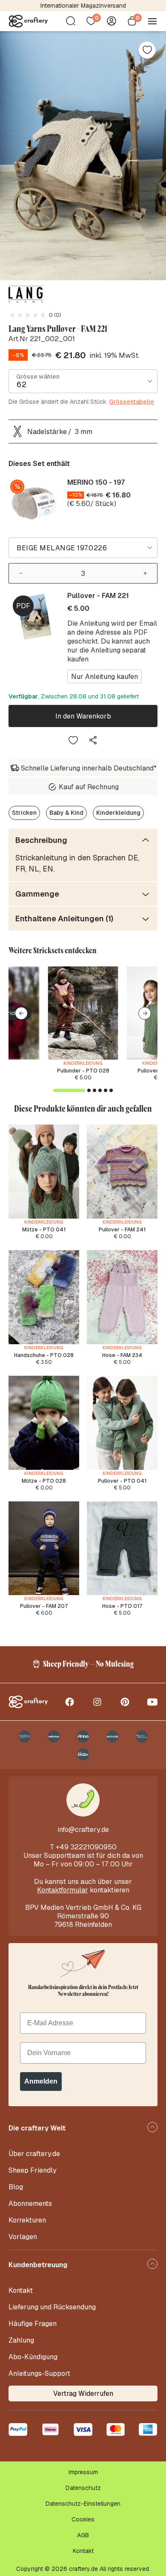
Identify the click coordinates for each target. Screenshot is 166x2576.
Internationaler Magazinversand (83, 6)
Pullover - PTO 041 (122, 1481)
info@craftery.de (83, 1830)
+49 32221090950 (86, 1847)
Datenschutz (83, 2488)
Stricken (24, 813)
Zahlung (21, 2340)
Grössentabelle (132, 402)
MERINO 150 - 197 (96, 482)
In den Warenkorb (83, 716)
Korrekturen (27, 2220)
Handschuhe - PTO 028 (44, 1355)
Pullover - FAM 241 (122, 1230)
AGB (83, 2535)
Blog (16, 2187)
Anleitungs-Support (39, 2373)
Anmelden (41, 2081)
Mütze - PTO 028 (44, 1481)
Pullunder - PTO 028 (83, 1071)
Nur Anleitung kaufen (104, 677)
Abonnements (30, 2204)
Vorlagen (23, 2237)
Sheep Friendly (33, 2170)
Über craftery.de (34, 2154)
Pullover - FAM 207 (44, 1606)
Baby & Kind (66, 813)
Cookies (83, 2519)
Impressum (83, 2472)
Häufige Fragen (33, 2324)
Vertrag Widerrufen (83, 2393)
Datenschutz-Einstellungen (83, 2504)
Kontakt (21, 2290)
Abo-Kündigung (33, 2357)
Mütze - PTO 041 (44, 1230)
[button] (21, 1013)
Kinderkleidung (118, 813)
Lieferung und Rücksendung (52, 2307)
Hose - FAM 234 (122, 1355)
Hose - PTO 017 (122, 1606)
